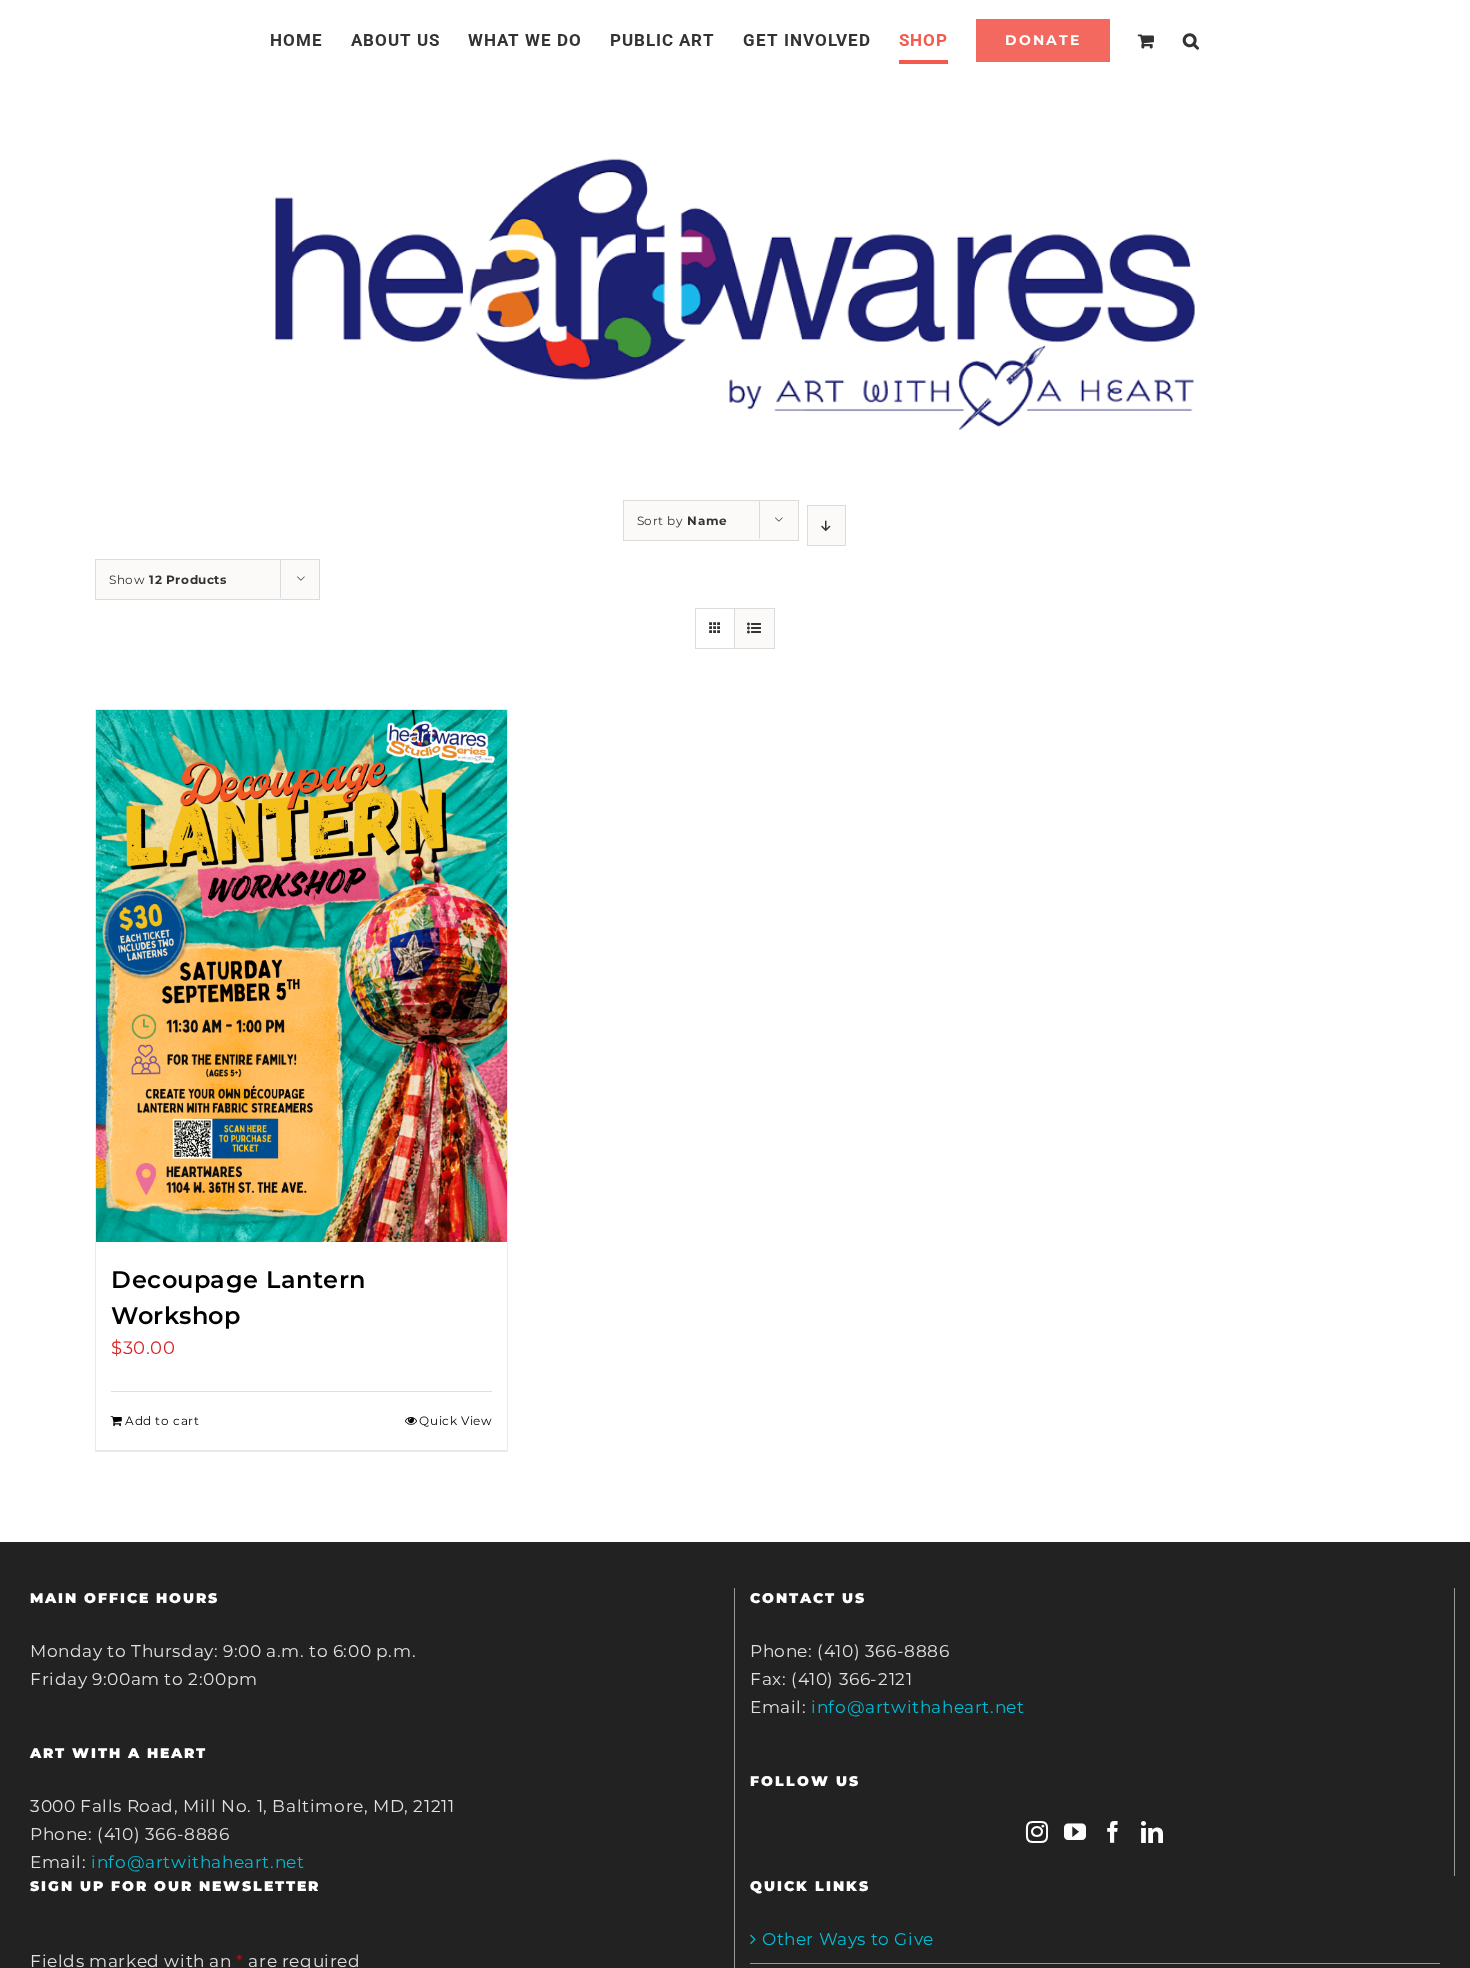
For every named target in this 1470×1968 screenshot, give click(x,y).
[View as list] (754, 628)
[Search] (1167, 40)
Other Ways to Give (848, 1939)
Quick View (455, 1420)
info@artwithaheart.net (197, 1862)
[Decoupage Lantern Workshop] (301, 976)
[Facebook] (1113, 1832)
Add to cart (162, 1420)
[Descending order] (826, 525)
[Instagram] (1037, 1832)
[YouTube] (1075, 1832)
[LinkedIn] (1152, 1832)
